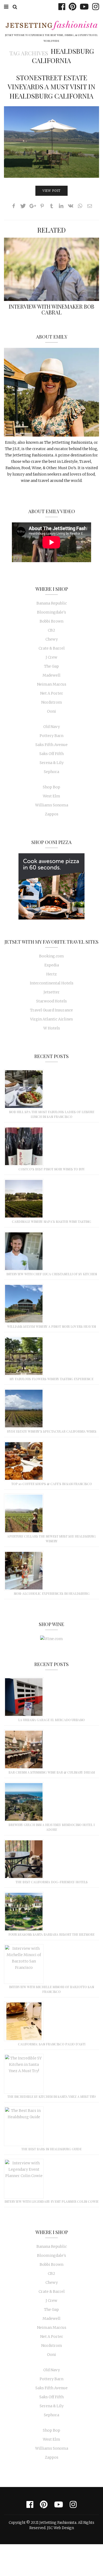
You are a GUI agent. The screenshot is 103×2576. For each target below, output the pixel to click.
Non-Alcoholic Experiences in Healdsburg (52, 1593)
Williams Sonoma (52, 805)
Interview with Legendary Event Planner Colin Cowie (51, 2201)
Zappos (52, 814)
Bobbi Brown (51, 621)
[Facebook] (60, 7)
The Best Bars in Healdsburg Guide (51, 2149)
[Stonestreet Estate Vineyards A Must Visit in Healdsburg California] (51, 142)
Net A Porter (52, 693)
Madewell (51, 675)
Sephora (51, 772)
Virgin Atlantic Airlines (51, 1019)
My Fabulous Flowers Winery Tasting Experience (51, 1379)
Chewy (52, 639)
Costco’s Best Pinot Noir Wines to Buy (52, 1169)
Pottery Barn (51, 736)
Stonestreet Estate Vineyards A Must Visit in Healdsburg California (51, 86)
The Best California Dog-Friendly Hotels (52, 1882)
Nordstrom (52, 702)
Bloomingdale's (51, 612)
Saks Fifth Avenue (51, 745)
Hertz (51, 974)
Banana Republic (52, 603)
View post (51, 191)
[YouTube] (83, 7)
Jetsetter (52, 992)
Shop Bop (51, 787)
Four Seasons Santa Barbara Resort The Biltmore (51, 1934)
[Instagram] (94, 7)
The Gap (51, 666)
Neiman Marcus (52, 684)
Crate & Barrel (52, 648)
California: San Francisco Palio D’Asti (52, 2044)
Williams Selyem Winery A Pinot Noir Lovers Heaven (51, 1326)
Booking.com (51, 956)
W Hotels (52, 1028)
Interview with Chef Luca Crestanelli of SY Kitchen (52, 1274)
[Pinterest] (71, 7)
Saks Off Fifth (51, 754)
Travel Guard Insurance (51, 1010)
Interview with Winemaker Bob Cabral (51, 309)
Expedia (52, 965)
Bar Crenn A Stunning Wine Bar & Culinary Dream (52, 1772)
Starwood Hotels (51, 1001)
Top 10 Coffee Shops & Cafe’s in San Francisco (52, 1484)
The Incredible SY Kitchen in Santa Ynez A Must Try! (52, 2097)
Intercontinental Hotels (52, 983)
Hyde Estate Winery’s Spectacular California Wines (52, 1431)
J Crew (51, 657)
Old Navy (52, 727)
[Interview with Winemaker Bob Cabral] (51, 269)
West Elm (51, 796)
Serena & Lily (52, 763)
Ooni (51, 711)
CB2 (51, 630)
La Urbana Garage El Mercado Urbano (51, 1720)
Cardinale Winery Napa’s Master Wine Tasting (51, 1222)
